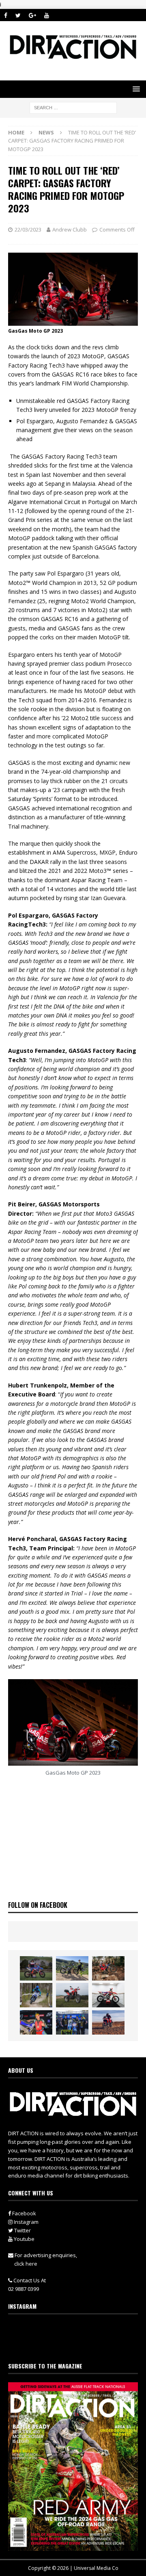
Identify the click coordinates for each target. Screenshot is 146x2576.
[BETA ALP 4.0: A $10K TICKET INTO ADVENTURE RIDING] (72, 1995)
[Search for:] (73, 107)
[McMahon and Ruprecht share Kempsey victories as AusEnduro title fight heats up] (36, 1995)
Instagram (26, 2222)
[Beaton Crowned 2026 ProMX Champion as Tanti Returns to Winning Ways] (72, 2022)
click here (26, 2264)
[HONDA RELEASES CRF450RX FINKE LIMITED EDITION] (108, 1995)
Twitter (22, 2230)
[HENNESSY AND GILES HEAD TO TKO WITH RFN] (108, 1968)
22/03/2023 (28, 229)
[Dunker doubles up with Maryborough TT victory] (36, 2022)
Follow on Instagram (78, 2344)
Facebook (24, 2213)
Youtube (24, 2239)
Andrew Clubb (70, 229)
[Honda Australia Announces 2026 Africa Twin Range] (108, 2022)
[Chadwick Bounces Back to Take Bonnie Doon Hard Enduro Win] (36, 1968)
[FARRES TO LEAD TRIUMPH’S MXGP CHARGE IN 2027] (72, 1968)
